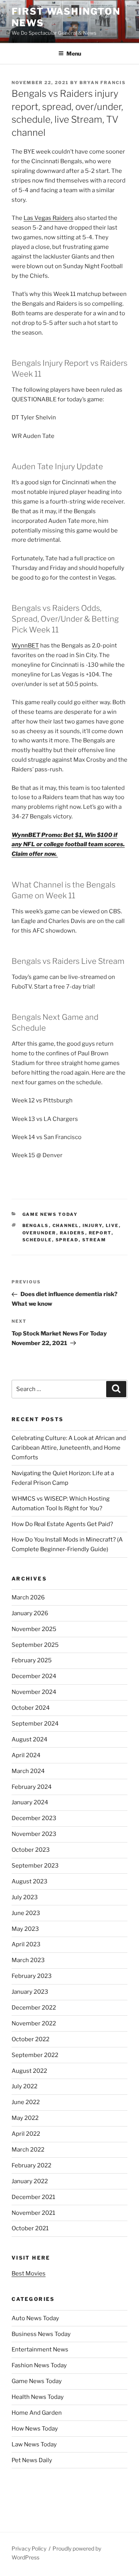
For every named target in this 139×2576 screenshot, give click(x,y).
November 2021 (33, 2213)
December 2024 (34, 1676)
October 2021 (30, 2228)
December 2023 (34, 1818)
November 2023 (34, 1834)
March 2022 (28, 2150)
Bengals (36, 1225)
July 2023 (25, 1897)
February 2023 (32, 1976)
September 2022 (35, 2055)
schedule (37, 1240)
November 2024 (34, 1692)
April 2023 (26, 1944)
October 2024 (31, 1708)
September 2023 (35, 1866)
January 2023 (30, 1992)
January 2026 (30, 1613)
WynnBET (25, 646)
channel (66, 1225)
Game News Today (50, 1214)
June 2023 (26, 1913)
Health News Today (38, 2397)
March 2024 (28, 1771)
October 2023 (31, 1850)
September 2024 (35, 1724)
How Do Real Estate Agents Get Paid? (62, 1524)
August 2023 (30, 1881)
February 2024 (32, 1787)
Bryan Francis (103, 83)
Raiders (73, 1233)
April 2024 (26, 1755)
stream (94, 1240)
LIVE (112, 1225)
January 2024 (30, 1802)
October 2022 (31, 2039)
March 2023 (28, 1960)
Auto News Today (35, 2318)
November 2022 (34, 2023)
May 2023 (25, 1929)
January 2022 (30, 2181)
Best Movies (29, 2273)
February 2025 (32, 1660)
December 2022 (34, 2008)
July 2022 (25, 2086)
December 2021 (33, 2197)
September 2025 (35, 1645)
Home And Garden (37, 2413)
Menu (74, 53)
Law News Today (34, 2444)
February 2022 (31, 2165)
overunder (39, 1233)
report (100, 1233)
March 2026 (28, 1597)
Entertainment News (40, 2350)
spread (67, 1240)
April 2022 (26, 2134)
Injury (92, 1225)
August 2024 (30, 1739)
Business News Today (41, 2334)
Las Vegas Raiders (48, 218)
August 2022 (29, 2071)
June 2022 (26, 2102)
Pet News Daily (32, 2460)
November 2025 (34, 1629)
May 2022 (25, 2118)
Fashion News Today (39, 2365)
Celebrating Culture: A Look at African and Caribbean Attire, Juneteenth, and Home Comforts (69, 1448)
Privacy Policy (29, 2548)
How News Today (35, 2429)
